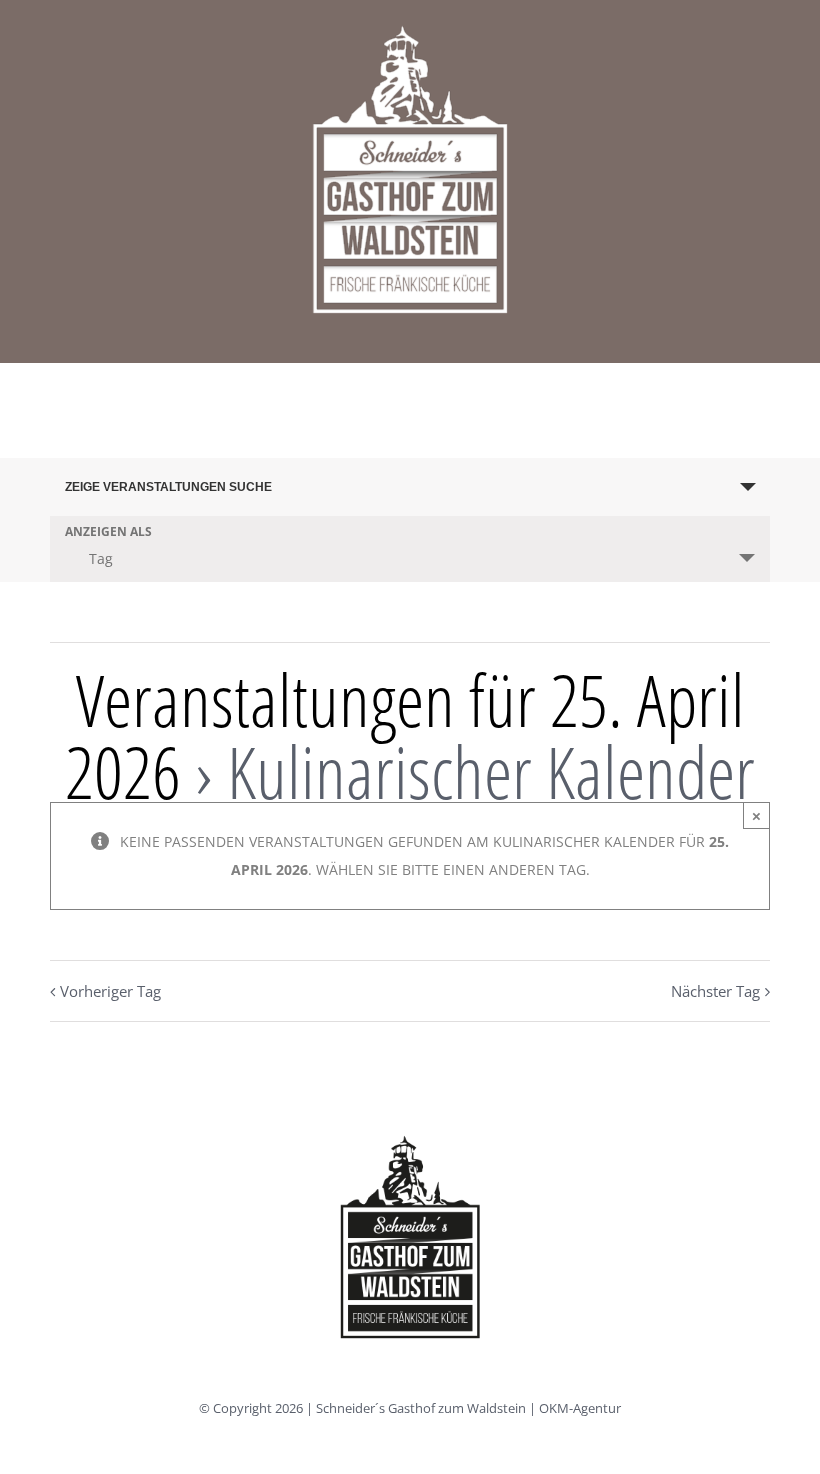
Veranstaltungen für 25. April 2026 (405, 735)
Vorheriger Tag (110, 991)
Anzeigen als (108, 532)
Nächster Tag (715, 991)
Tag (101, 558)
